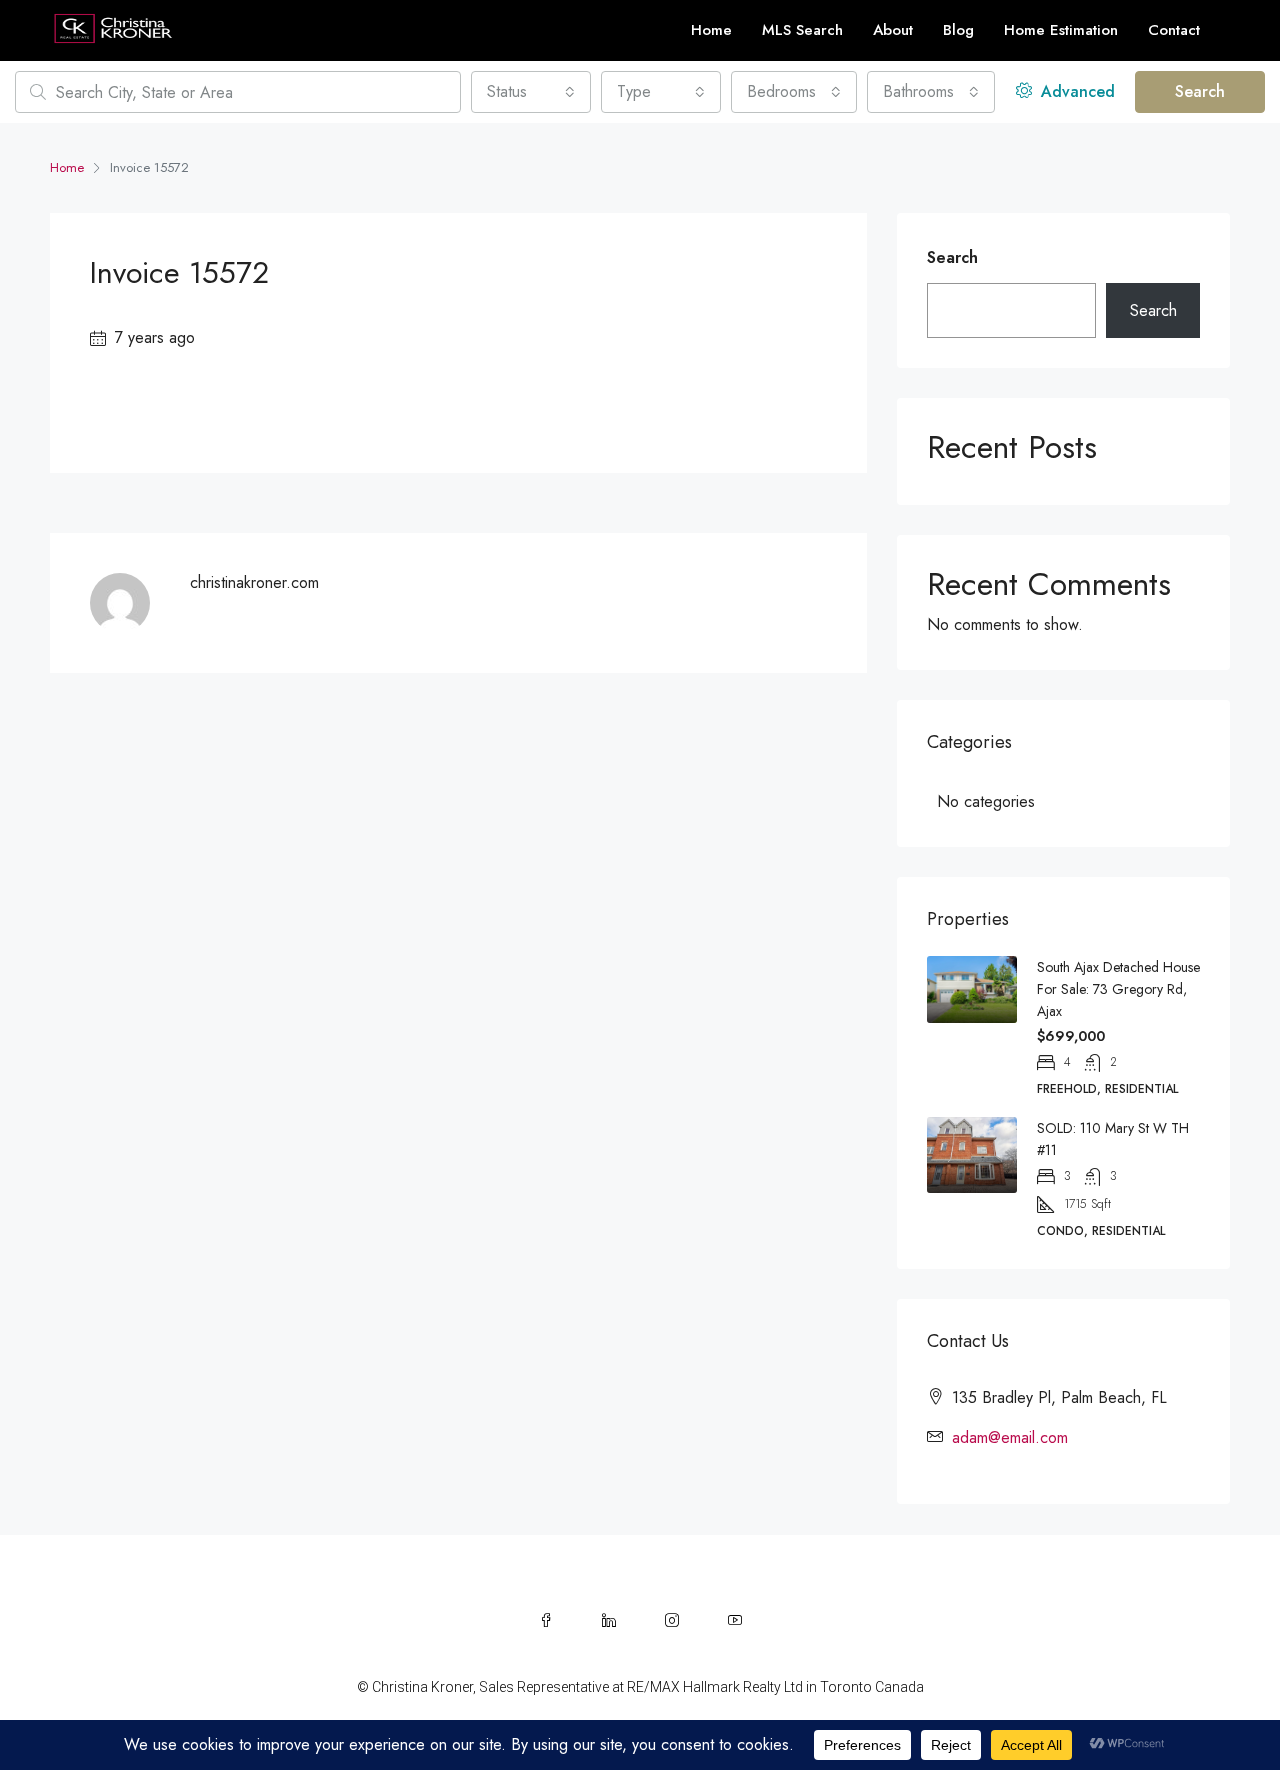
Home (711, 30)
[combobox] (531, 92)
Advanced (1075, 91)
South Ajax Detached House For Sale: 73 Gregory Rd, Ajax (1118, 989)
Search (1200, 91)
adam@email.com (1010, 1437)
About (893, 30)
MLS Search (802, 30)
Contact (1174, 30)
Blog (958, 30)
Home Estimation (1061, 30)
